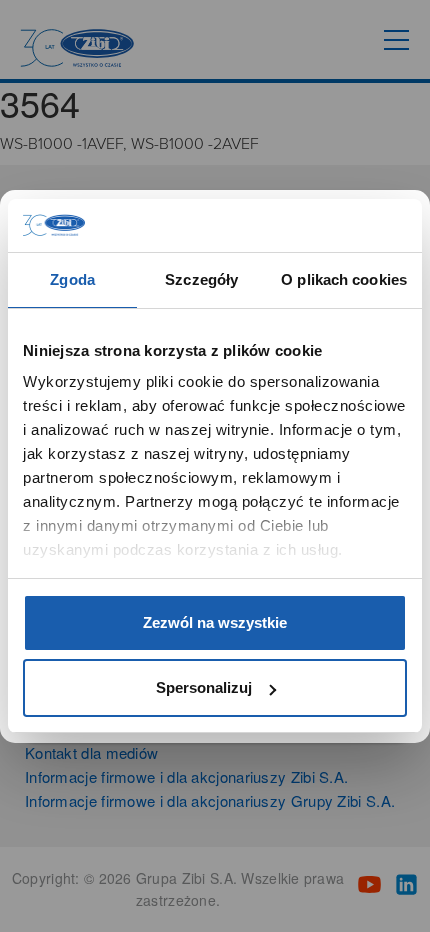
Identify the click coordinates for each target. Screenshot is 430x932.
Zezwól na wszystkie (215, 622)
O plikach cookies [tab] (344, 279)
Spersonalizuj (204, 687)
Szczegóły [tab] (201, 279)
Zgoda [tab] (72, 279)
